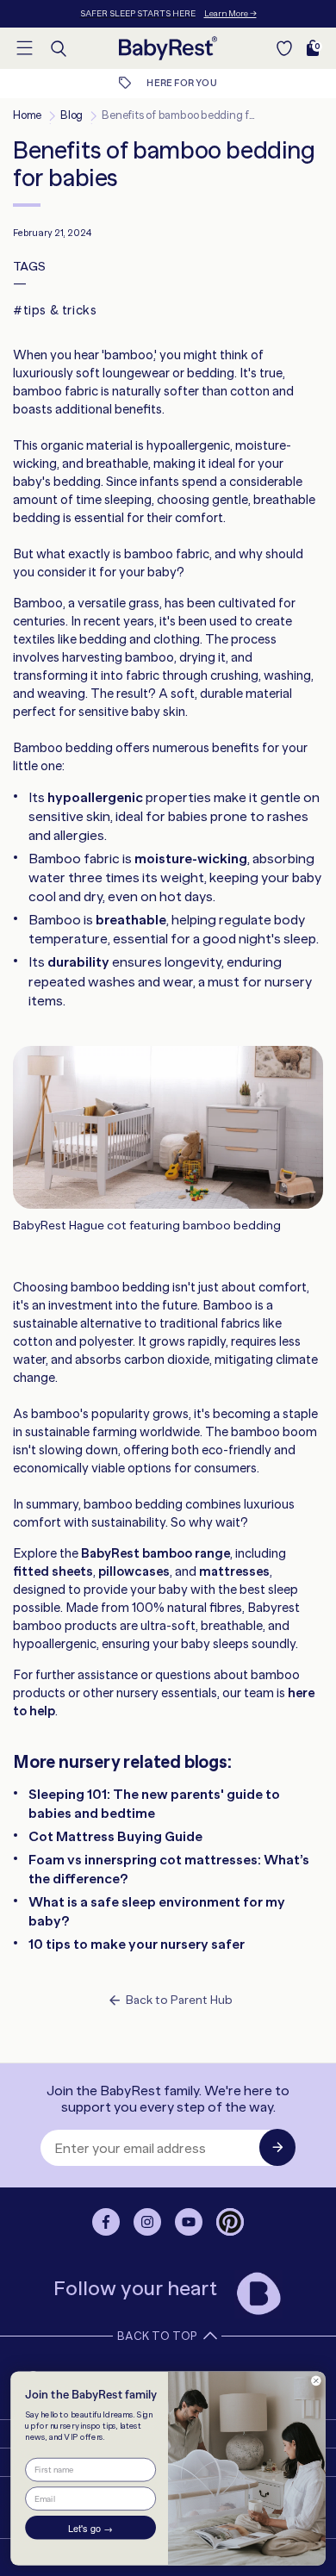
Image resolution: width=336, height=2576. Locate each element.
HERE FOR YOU (181, 83)
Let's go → (90, 2528)
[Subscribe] (277, 2147)
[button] (24, 47)
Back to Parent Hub (179, 2000)
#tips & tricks (55, 310)
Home (27, 115)
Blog (72, 115)
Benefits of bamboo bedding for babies (198, 115)
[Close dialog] (316, 2380)
